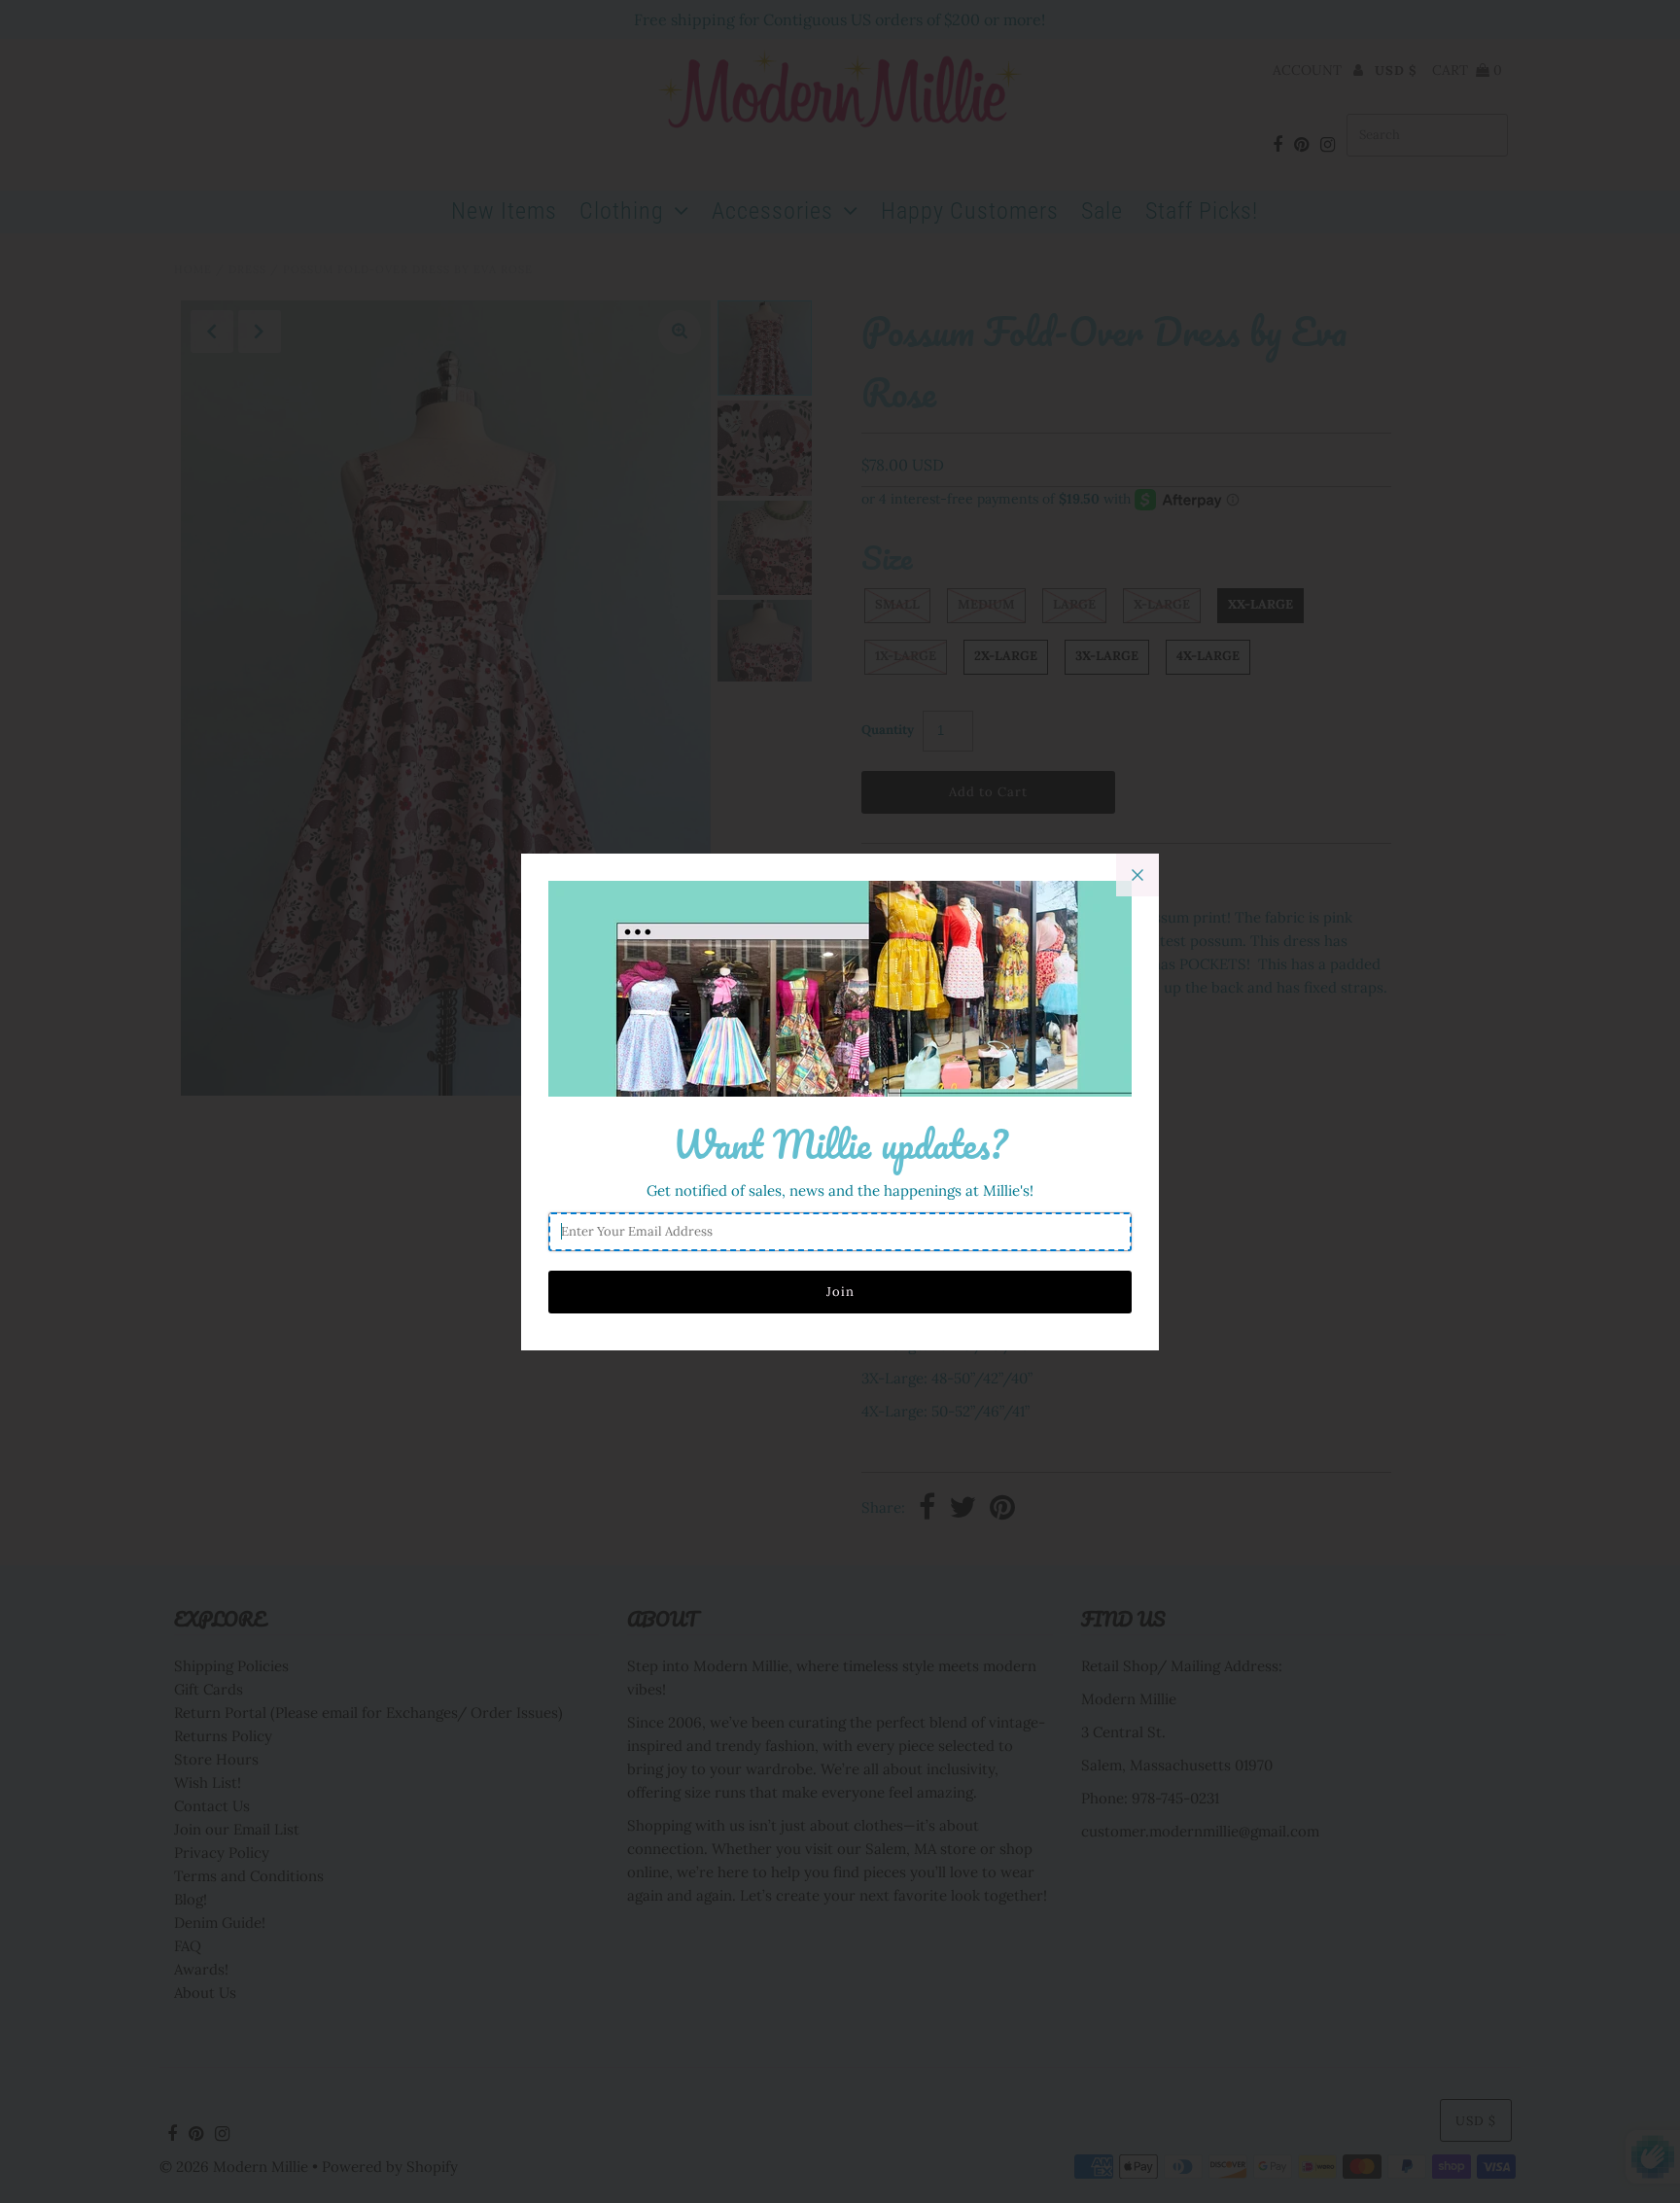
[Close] (1137, 875)
